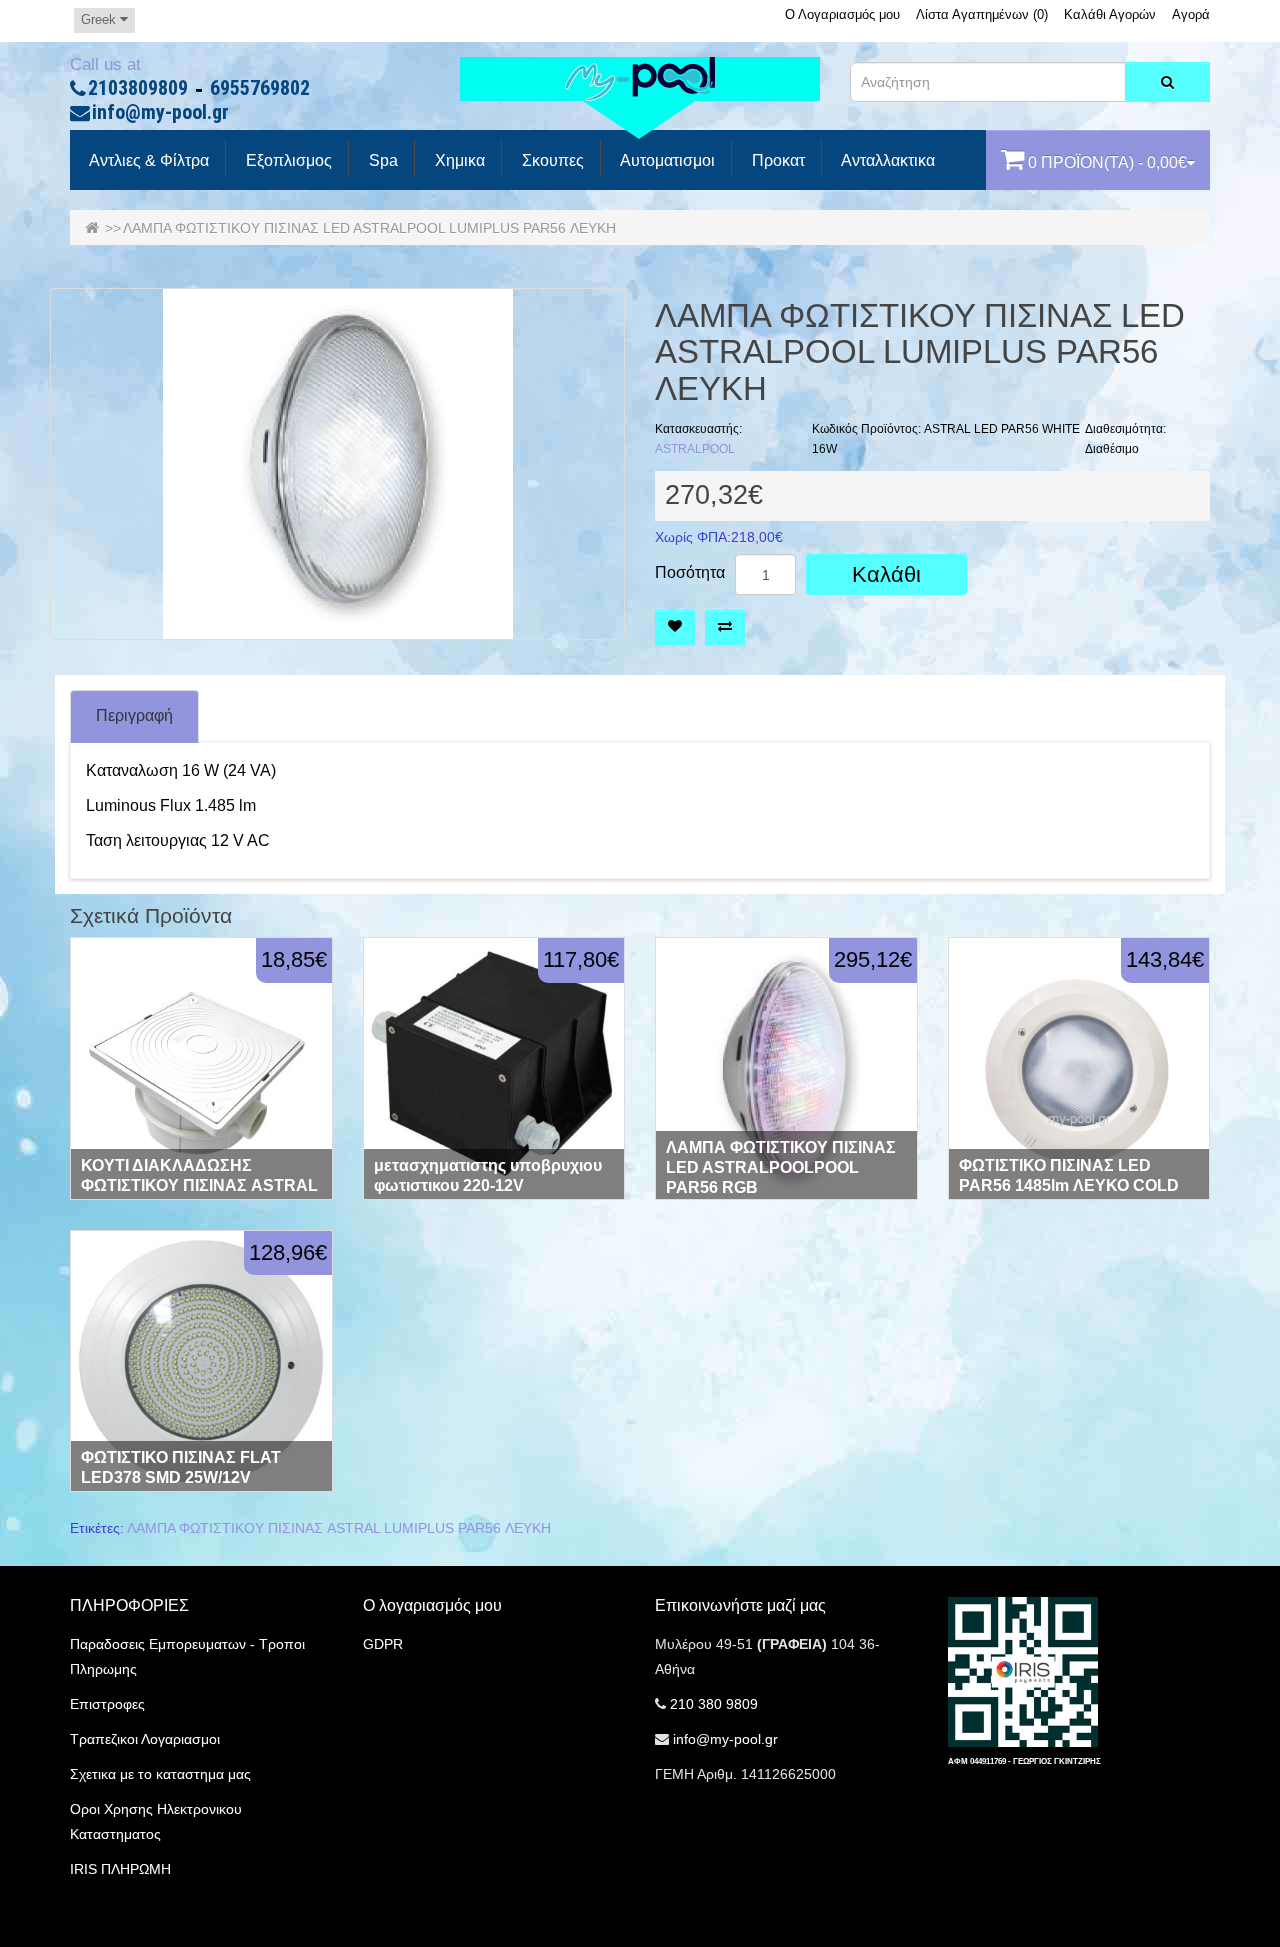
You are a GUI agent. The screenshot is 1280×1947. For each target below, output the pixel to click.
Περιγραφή (134, 715)
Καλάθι (886, 574)
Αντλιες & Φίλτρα (147, 161)
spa (381, 161)
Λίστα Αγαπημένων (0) (982, 14)
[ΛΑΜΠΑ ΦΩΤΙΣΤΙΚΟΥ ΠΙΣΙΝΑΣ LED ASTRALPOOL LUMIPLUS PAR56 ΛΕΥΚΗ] (337, 464)
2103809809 (138, 89)
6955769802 (260, 89)
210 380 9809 (714, 1704)
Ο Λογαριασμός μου (842, 14)
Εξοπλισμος (287, 161)
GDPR (383, 1644)
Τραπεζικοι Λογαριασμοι (145, 1739)
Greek (100, 19)
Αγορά (1191, 14)
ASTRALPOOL (695, 449)
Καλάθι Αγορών (1110, 14)
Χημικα (458, 161)
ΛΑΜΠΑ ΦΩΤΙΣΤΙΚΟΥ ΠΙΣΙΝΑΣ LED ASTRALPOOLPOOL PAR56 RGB (781, 1167)
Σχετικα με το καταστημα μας (160, 1774)
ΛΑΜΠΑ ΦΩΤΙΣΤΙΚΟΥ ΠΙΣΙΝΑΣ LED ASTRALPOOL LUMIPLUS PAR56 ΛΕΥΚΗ (369, 228)
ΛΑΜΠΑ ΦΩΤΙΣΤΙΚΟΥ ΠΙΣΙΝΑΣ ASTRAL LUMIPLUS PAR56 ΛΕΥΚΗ (339, 1528)
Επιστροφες (107, 1704)
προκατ (776, 161)
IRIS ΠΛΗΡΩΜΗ (120, 1869)
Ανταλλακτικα (886, 161)
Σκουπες (551, 161)
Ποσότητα (690, 573)
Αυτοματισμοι (666, 161)
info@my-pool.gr (160, 113)
